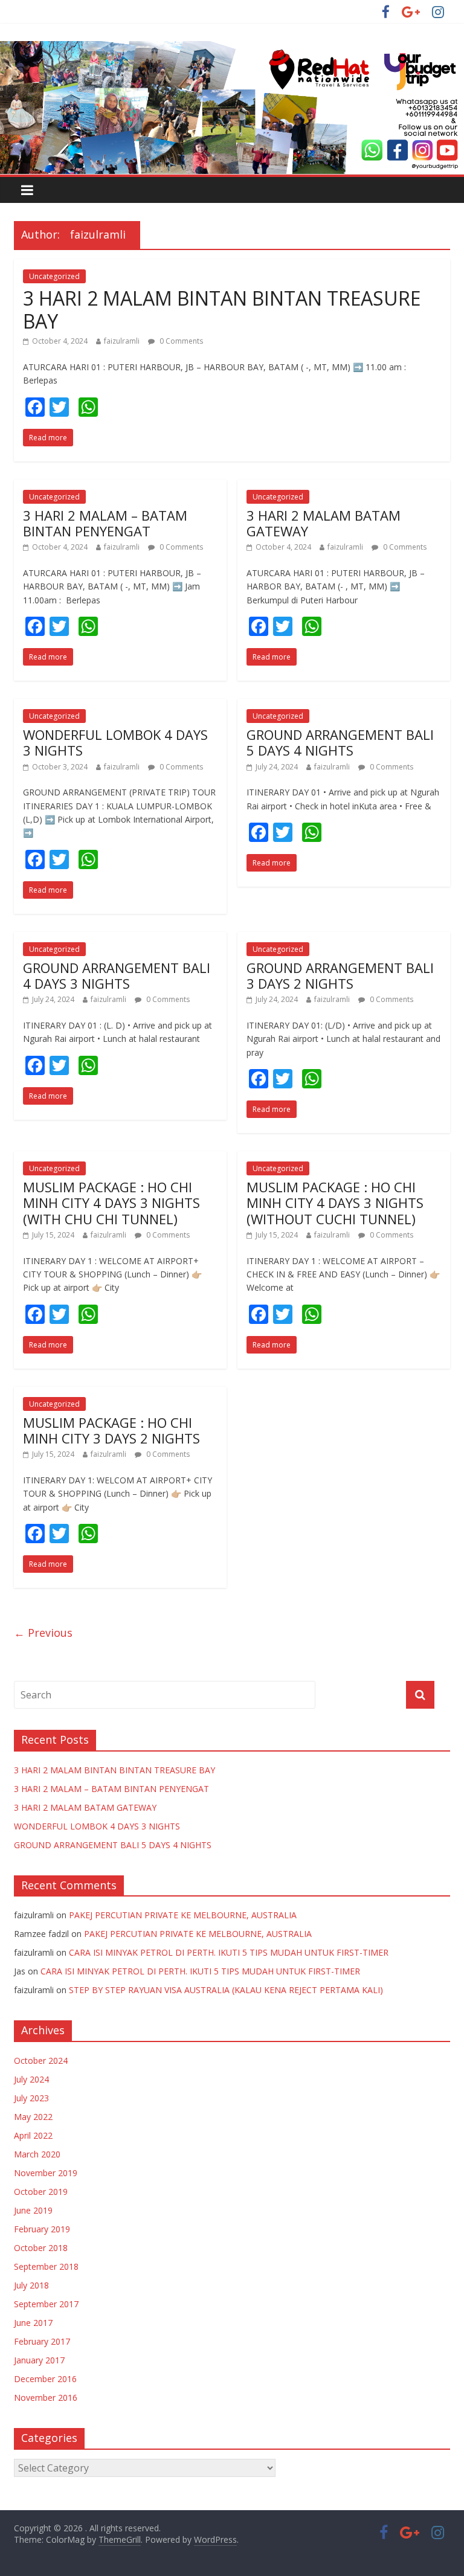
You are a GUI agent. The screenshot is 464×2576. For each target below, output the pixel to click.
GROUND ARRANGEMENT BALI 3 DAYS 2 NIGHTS (340, 975)
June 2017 (33, 2323)
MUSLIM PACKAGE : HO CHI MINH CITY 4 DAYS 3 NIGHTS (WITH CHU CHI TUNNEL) (111, 1203)
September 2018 (46, 2266)
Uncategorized (54, 276)
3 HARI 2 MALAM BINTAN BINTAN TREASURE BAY (222, 310)
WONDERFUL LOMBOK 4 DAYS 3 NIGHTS (115, 742)
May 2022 (33, 2117)
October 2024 (41, 2060)
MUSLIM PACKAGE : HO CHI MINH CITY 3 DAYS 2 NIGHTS (111, 1430)
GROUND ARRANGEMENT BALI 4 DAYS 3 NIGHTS (117, 975)
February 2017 (42, 2341)
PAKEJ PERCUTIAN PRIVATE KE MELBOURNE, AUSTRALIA (183, 1915)
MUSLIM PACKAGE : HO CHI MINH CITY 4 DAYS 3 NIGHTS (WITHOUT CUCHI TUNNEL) (335, 1203)
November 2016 (46, 2398)
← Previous (43, 1633)
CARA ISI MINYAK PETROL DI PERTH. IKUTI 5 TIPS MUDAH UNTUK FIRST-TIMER (229, 1952)
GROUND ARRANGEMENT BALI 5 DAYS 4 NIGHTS (340, 742)
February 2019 (42, 2229)
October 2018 (41, 2248)
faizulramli (122, 341)
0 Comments (180, 341)
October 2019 (41, 2192)
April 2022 (33, 2135)
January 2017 (39, 2360)
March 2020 (37, 2154)
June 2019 (33, 2210)
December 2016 (45, 2379)
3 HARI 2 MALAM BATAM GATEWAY (324, 523)
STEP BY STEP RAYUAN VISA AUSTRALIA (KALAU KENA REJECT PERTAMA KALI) (226, 1990)
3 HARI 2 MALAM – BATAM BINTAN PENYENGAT (105, 523)
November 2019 (46, 2173)
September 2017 (46, 2304)
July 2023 (31, 2098)
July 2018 (31, 2285)
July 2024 (31, 2079)
